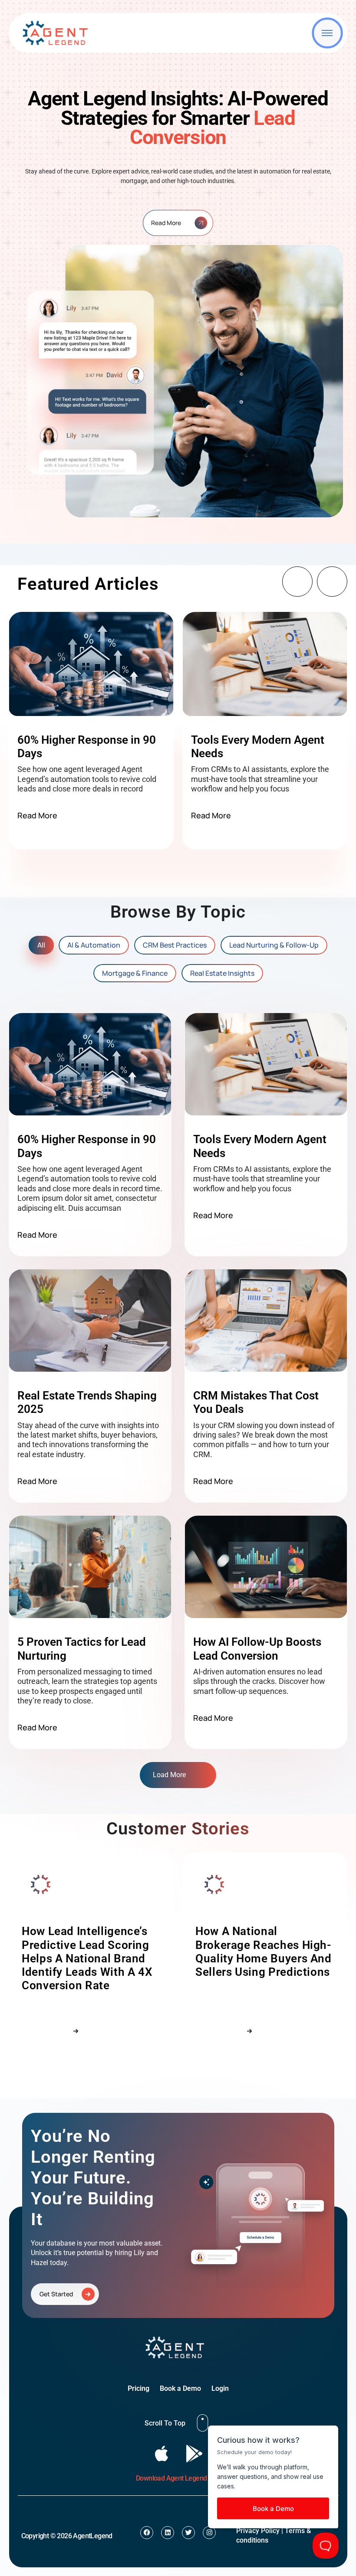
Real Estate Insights (222, 973)
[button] (297, 582)
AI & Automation (94, 945)
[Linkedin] (168, 2533)
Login (220, 2388)
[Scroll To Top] (203, 2423)
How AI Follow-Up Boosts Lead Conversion (257, 1649)
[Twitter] (188, 2533)
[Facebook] (147, 2533)
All (41, 945)
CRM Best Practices (175, 945)
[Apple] (162, 2453)
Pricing (138, 2388)
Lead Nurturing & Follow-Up (274, 945)
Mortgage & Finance (135, 973)
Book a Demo (180, 2388)
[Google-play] (194, 2453)
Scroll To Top (165, 2423)
